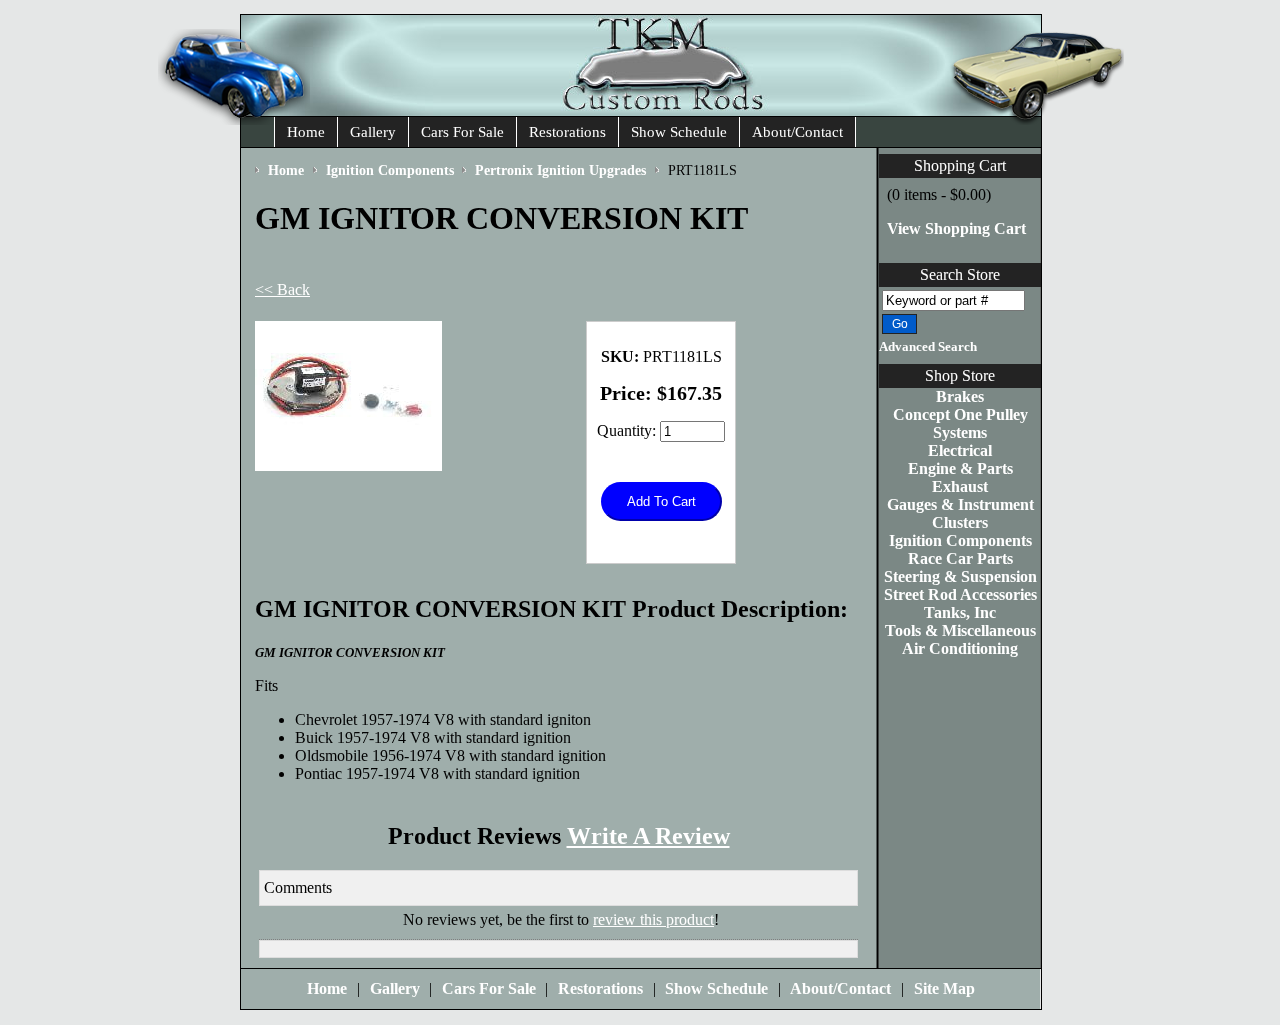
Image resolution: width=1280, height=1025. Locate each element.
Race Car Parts (960, 558)
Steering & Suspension (960, 576)
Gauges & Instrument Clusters (960, 513)
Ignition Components (960, 540)
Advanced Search (928, 347)
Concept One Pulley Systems (960, 423)
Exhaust (960, 486)
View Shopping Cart (956, 228)
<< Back (282, 289)
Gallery (373, 132)
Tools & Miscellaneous (960, 630)
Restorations (567, 132)
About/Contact (797, 132)
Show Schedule (679, 132)
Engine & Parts (960, 468)
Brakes (960, 396)
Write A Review (648, 836)
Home (306, 132)
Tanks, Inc (960, 612)
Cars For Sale (462, 132)
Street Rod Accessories (960, 594)
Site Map (944, 988)
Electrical (960, 450)
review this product (653, 919)
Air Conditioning (960, 648)
